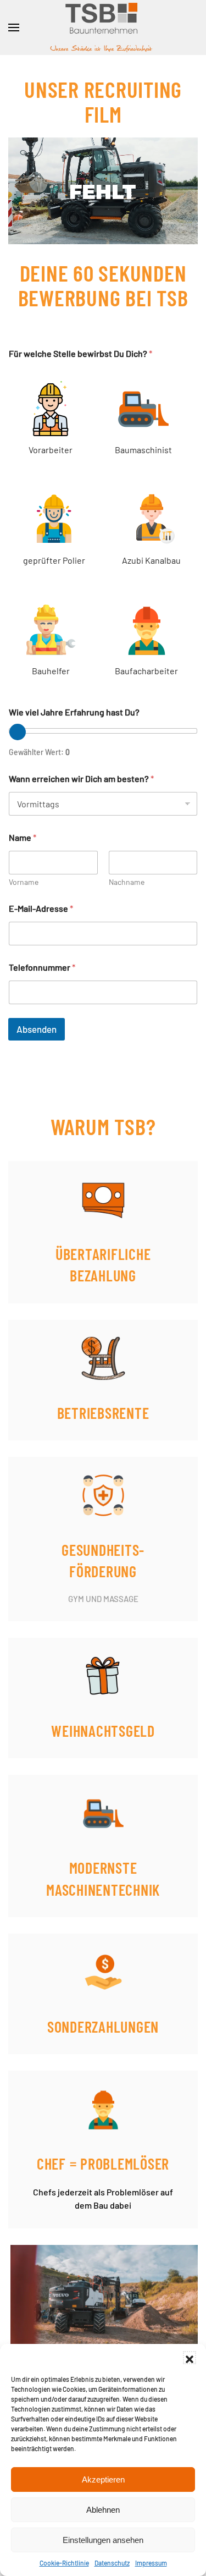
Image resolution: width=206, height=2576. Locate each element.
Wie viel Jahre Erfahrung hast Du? (74, 712)
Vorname (24, 882)
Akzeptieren (103, 2479)
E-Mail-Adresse (41, 908)
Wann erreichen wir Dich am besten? (81, 778)
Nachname (127, 882)
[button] (190, 2358)
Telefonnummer (42, 967)
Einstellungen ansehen (103, 2540)
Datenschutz (112, 2563)
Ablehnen (103, 2510)
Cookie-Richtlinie (64, 2563)
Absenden (37, 1029)
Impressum (151, 2563)
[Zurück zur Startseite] (103, 27)
